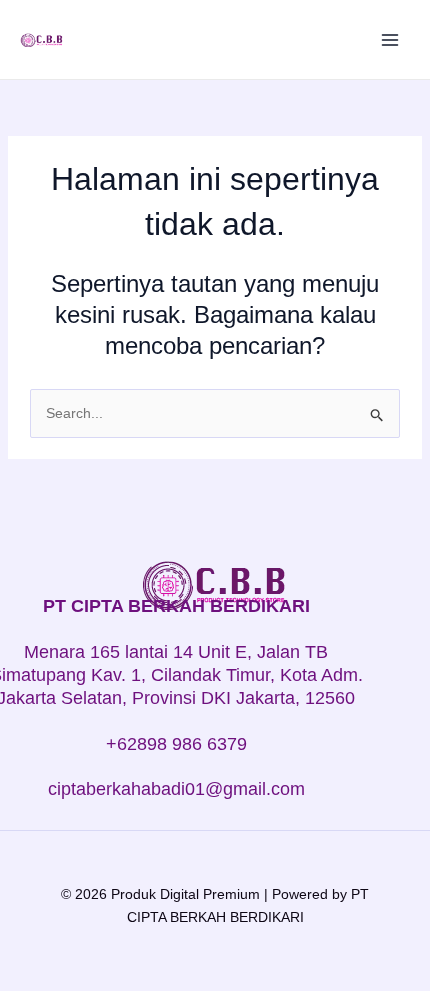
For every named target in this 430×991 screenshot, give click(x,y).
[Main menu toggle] (390, 40)
